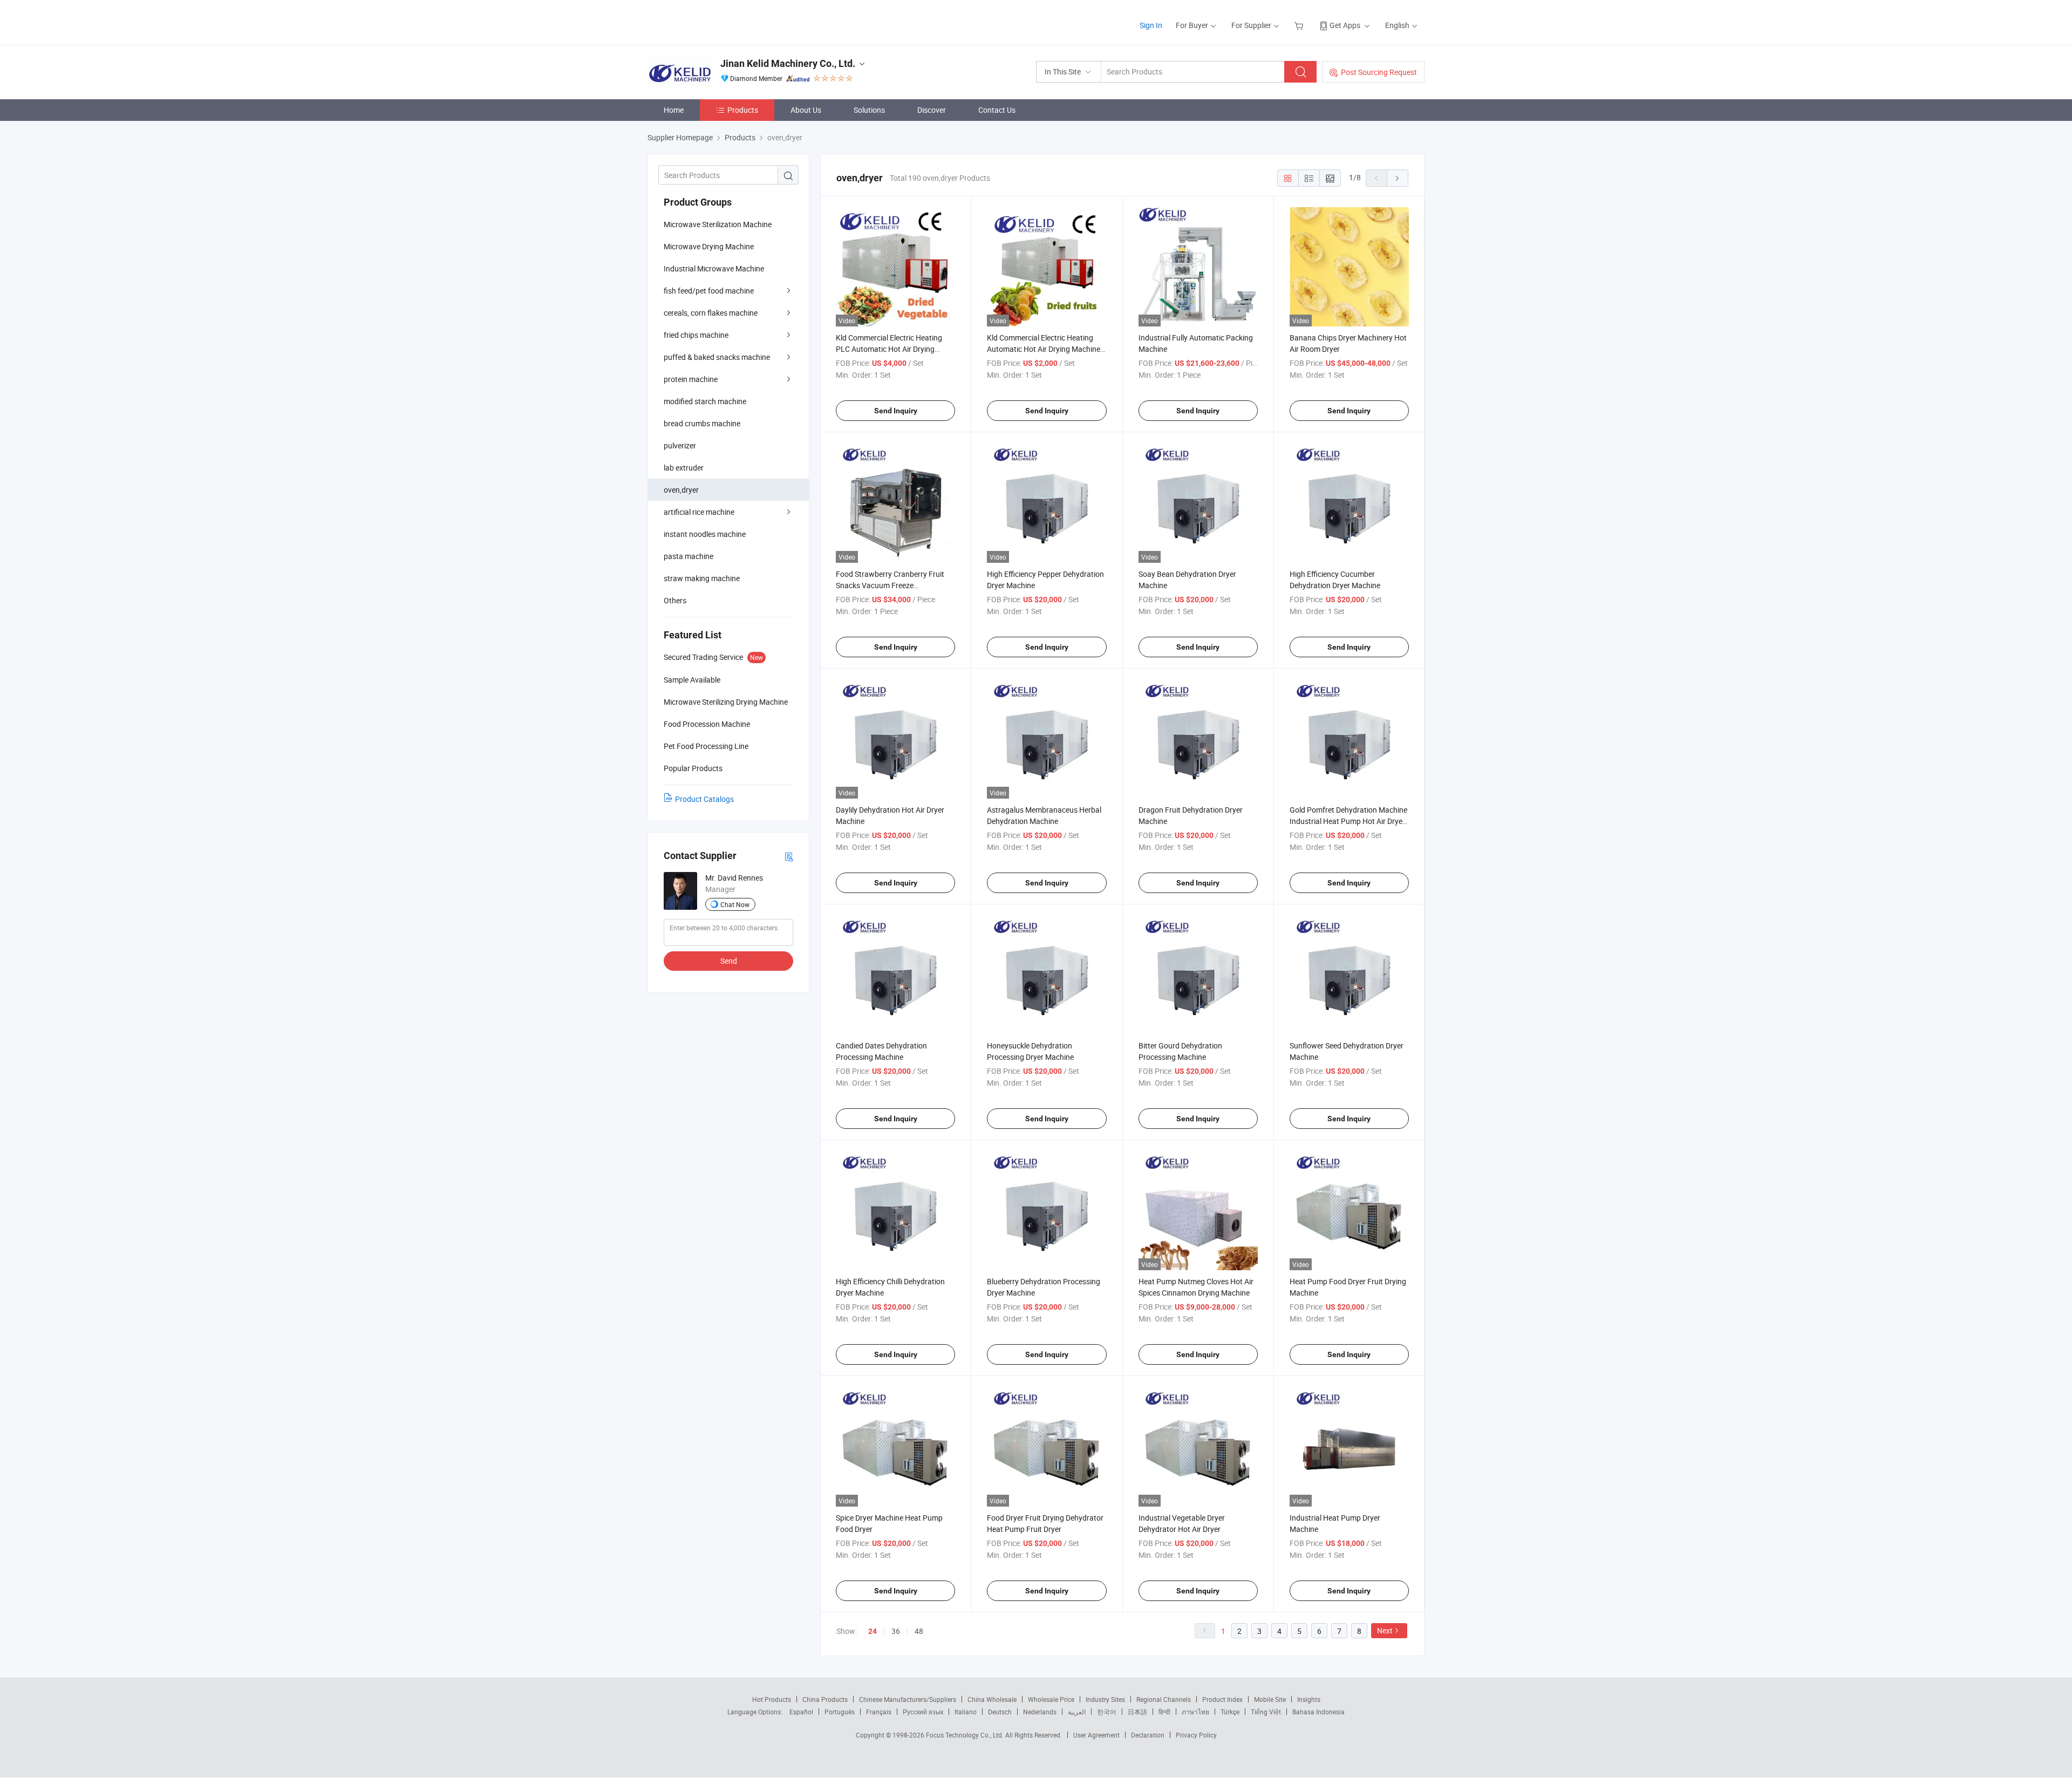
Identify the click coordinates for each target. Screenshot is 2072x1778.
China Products (825, 1699)
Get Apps (1345, 25)
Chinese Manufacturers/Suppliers (908, 1699)
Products (743, 110)
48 (919, 1631)
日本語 (1137, 1712)
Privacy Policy (1196, 1735)
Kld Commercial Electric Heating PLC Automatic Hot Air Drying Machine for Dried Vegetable (889, 349)
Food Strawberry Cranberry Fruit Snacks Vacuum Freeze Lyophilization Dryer (890, 585)
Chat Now (735, 904)
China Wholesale (992, 1699)
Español (801, 1712)
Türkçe (1230, 1712)
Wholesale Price (1051, 1699)
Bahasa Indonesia (1318, 1712)
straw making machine (702, 578)
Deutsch (1000, 1712)
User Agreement (1096, 1735)
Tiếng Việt (1266, 1712)
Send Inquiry (896, 411)
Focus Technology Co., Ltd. (966, 1735)
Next (1385, 1630)
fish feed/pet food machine (709, 291)
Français (879, 1712)
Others (675, 600)
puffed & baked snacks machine (717, 357)
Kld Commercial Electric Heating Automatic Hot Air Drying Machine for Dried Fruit (1044, 349)
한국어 (1107, 1712)
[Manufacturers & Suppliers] (717, 21)
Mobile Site (1270, 1699)
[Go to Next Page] (1398, 178)
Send (729, 961)
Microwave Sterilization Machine (718, 224)
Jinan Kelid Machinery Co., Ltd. (788, 63)
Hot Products (772, 1699)
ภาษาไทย (1195, 1712)
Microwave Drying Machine (709, 246)
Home (674, 110)
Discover (932, 110)
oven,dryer (681, 490)
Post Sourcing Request (1379, 72)
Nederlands (1040, 1712)
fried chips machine (696, 335)
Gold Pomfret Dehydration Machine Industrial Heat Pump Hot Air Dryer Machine (1348, 821)
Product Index (1222, 1699)
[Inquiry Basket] (1300, 25)
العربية (1077, 1712)
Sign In (1151, 25)
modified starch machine (705, 401)
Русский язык (923, 1712)
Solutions (869, 110)
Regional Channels (1164, 1699)
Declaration (1148, 1735)
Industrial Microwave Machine (714, 268)
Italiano (966, 1712)
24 (873, 1631)
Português (840, 1712)
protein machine (691, 379)
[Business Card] (789, 856)
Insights (1309, 1699)
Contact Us (997, 110)
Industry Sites (1105, 1699)
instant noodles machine (705, 534)
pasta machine (689, 556)
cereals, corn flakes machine (711, 313)
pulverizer (680, 445)
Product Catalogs (704, 799)
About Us (806, 110)
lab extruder (684, 468)
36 (896, 1631)
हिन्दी (1164, 1712)
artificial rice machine (699, 512)
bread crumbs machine (702, 423)
